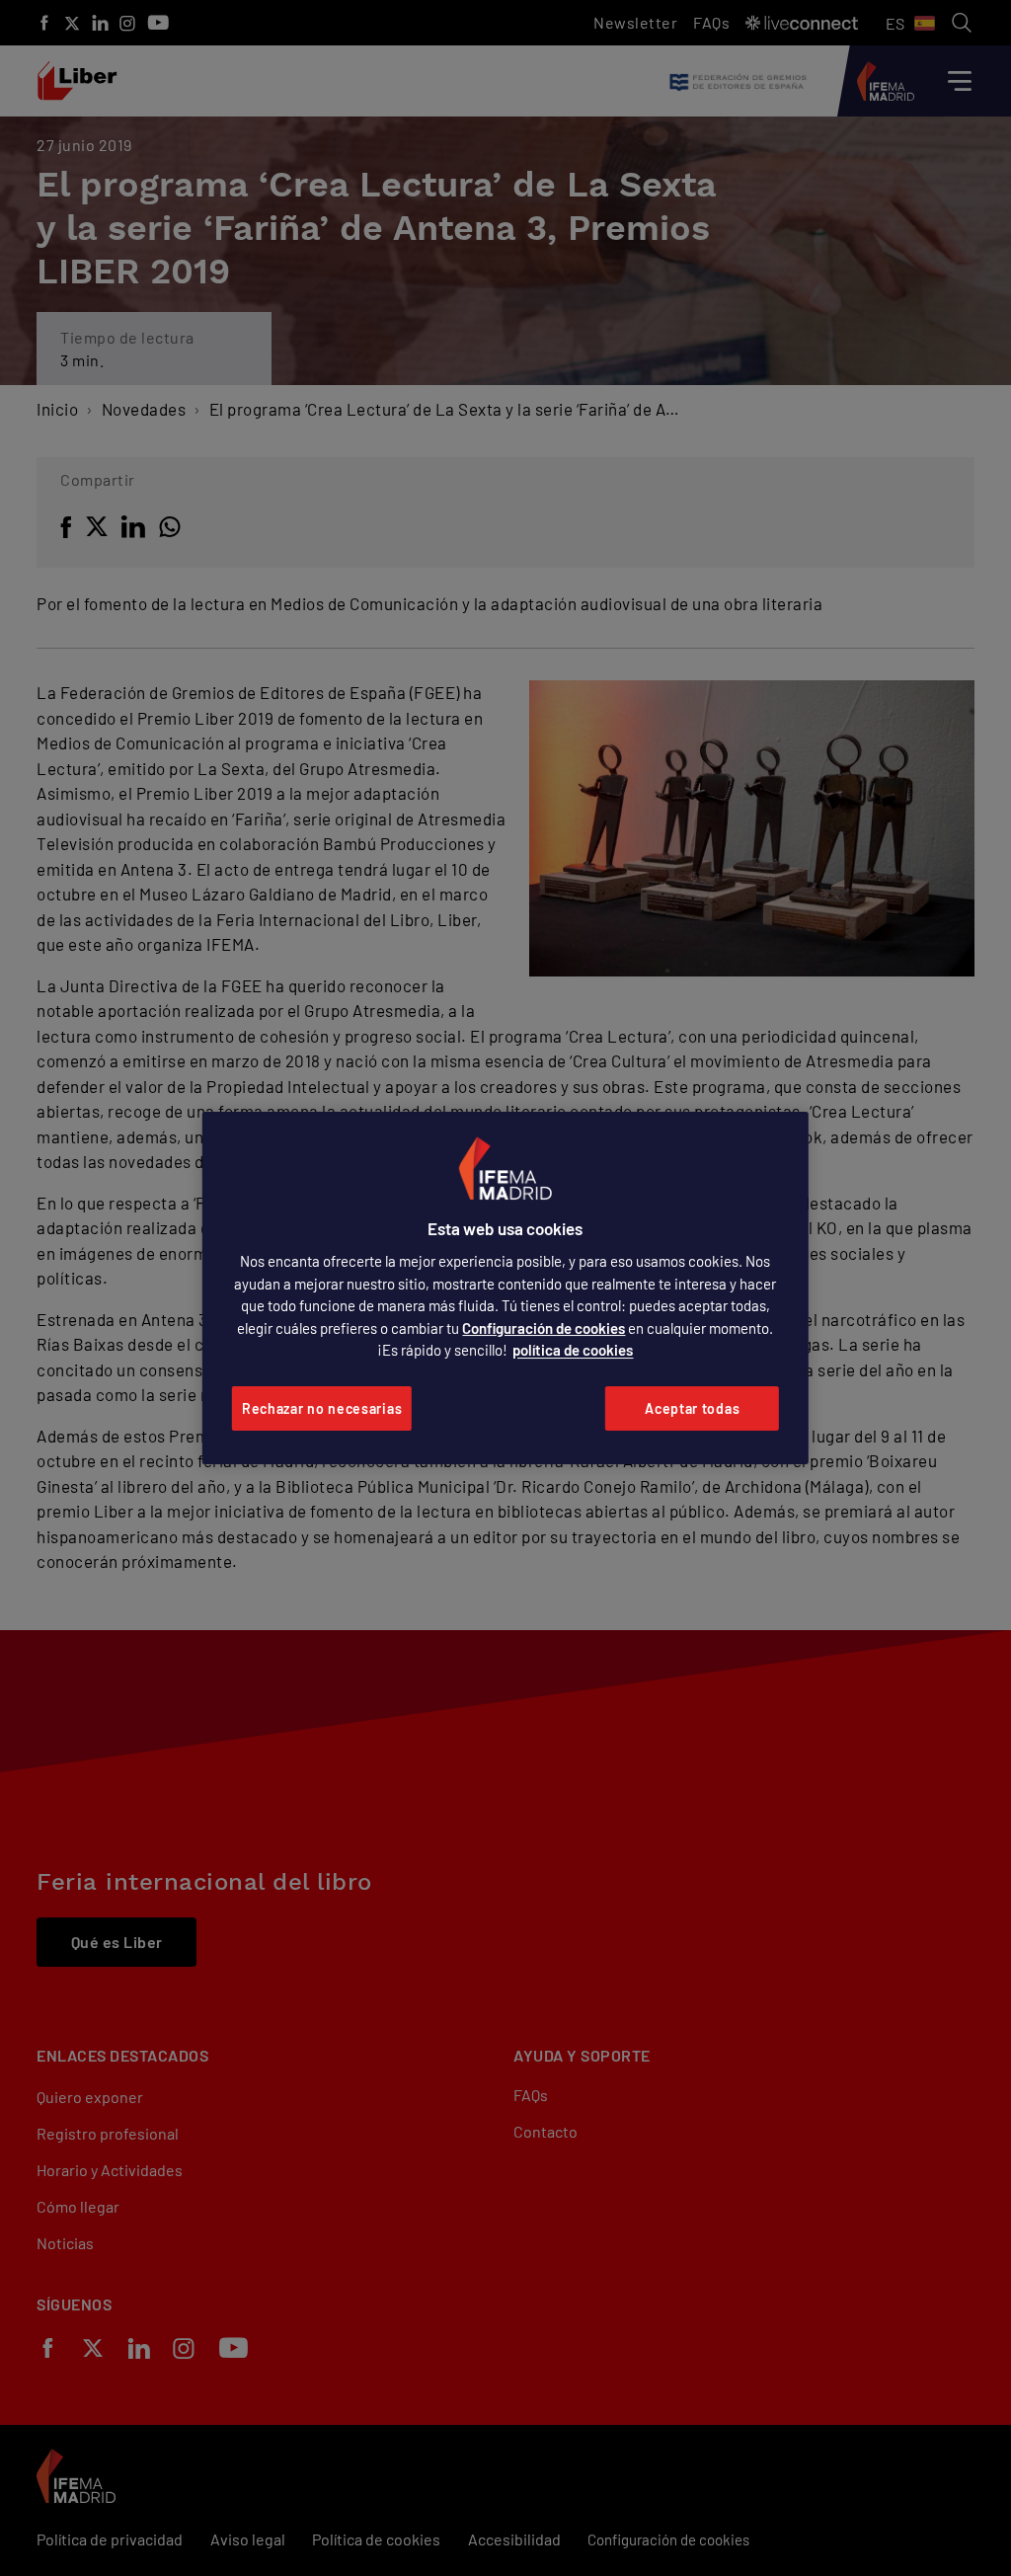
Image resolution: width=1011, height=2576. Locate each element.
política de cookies (573, 1350)
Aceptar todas (692, 1408)
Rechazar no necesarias (322, 1408)
